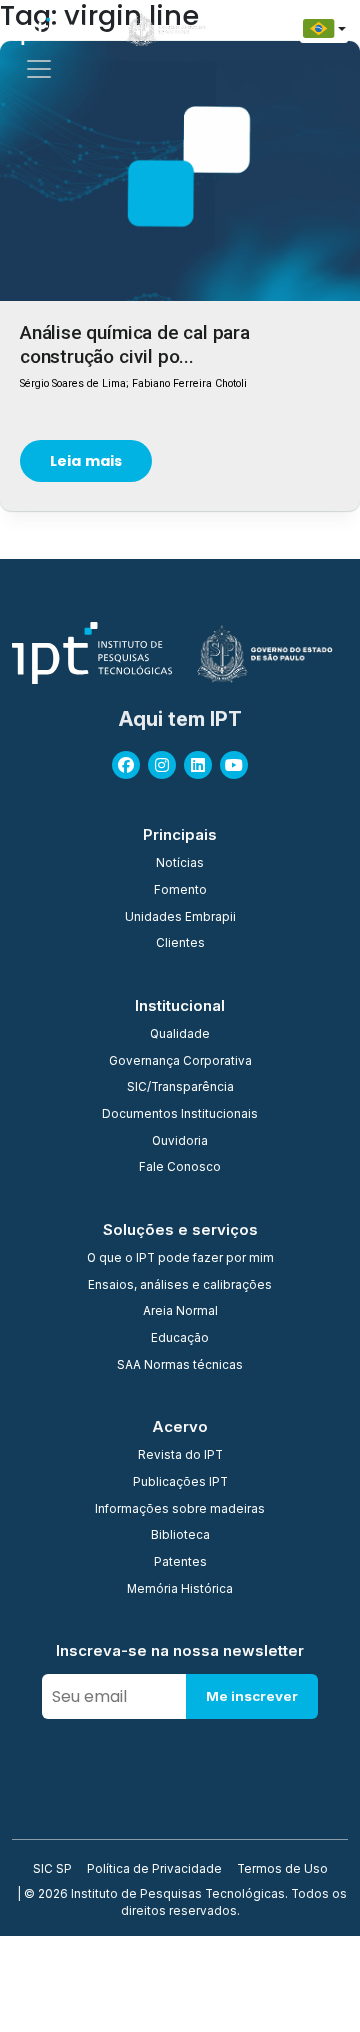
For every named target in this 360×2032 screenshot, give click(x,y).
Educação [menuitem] (180, 1339)
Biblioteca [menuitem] (180, 1536)
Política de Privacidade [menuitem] (154, 1870)
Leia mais (86, 461)
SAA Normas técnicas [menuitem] (180, 1366)
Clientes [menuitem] (180, 944)
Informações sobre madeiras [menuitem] (180, 1510)
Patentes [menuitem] (180, 1563)
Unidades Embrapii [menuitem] (180, 918)
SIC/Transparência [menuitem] (180, 1088)
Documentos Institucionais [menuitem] (180, 1115)
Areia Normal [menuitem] (180, 1312)
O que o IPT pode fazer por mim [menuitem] (180, 1259)
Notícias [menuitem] (180, 864)
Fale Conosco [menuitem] (180, 1168)
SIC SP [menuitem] (52, 1870)
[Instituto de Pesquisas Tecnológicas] (50, 29)
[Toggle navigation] (39, 69)
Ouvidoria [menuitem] (180, 1142)
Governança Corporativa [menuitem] (180, 1062)
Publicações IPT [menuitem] (180, 1483)
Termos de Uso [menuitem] (282, 1870)
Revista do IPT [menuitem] (180, 1456)
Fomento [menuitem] (180, 891)
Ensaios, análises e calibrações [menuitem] (180, 1286)
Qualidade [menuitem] (180, 1035)
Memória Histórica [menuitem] (180, 1590)
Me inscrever (252, 1696)
